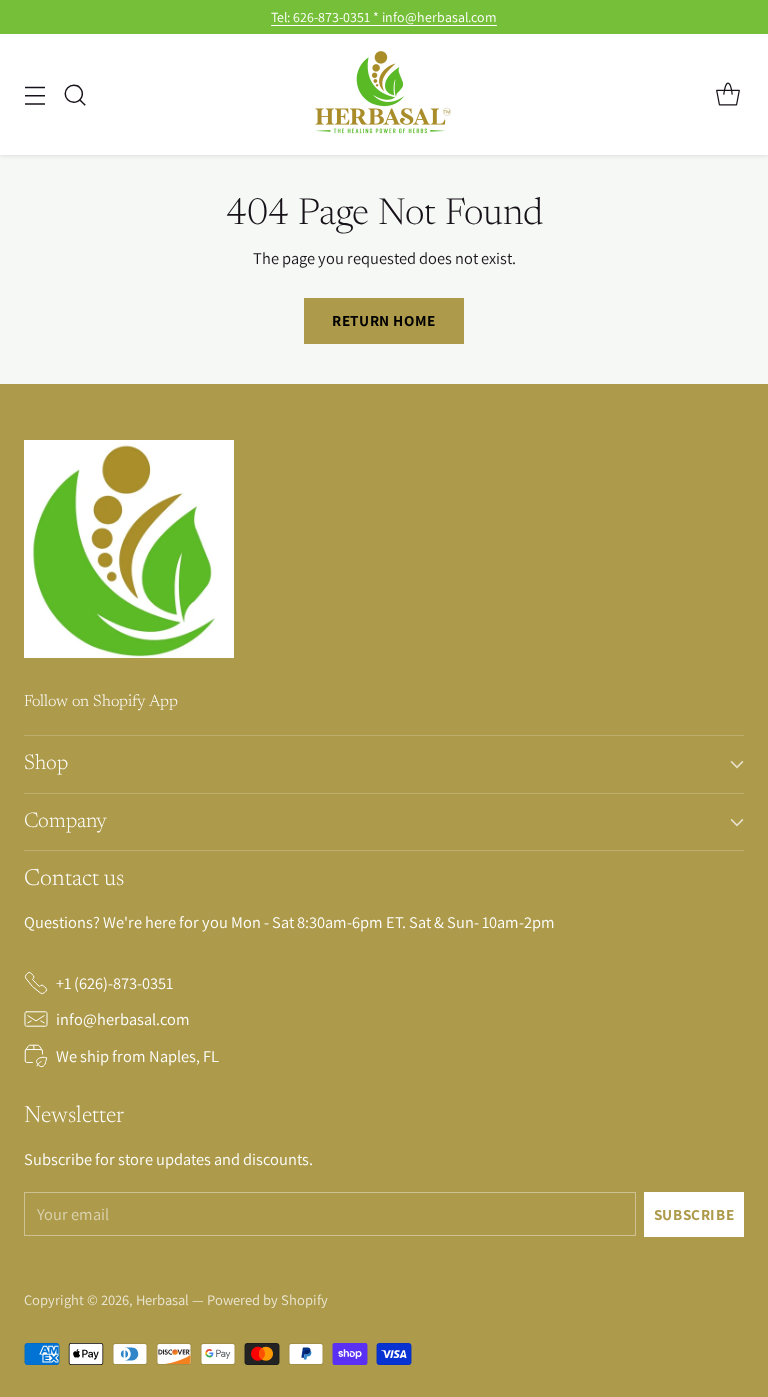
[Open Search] (74, 94)
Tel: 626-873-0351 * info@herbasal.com (384, 17)
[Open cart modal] (727, 94)
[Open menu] (34, 94)
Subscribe (694, 1214)
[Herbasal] (384, 94)
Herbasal (164, 1299)
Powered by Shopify (267, 1299)
